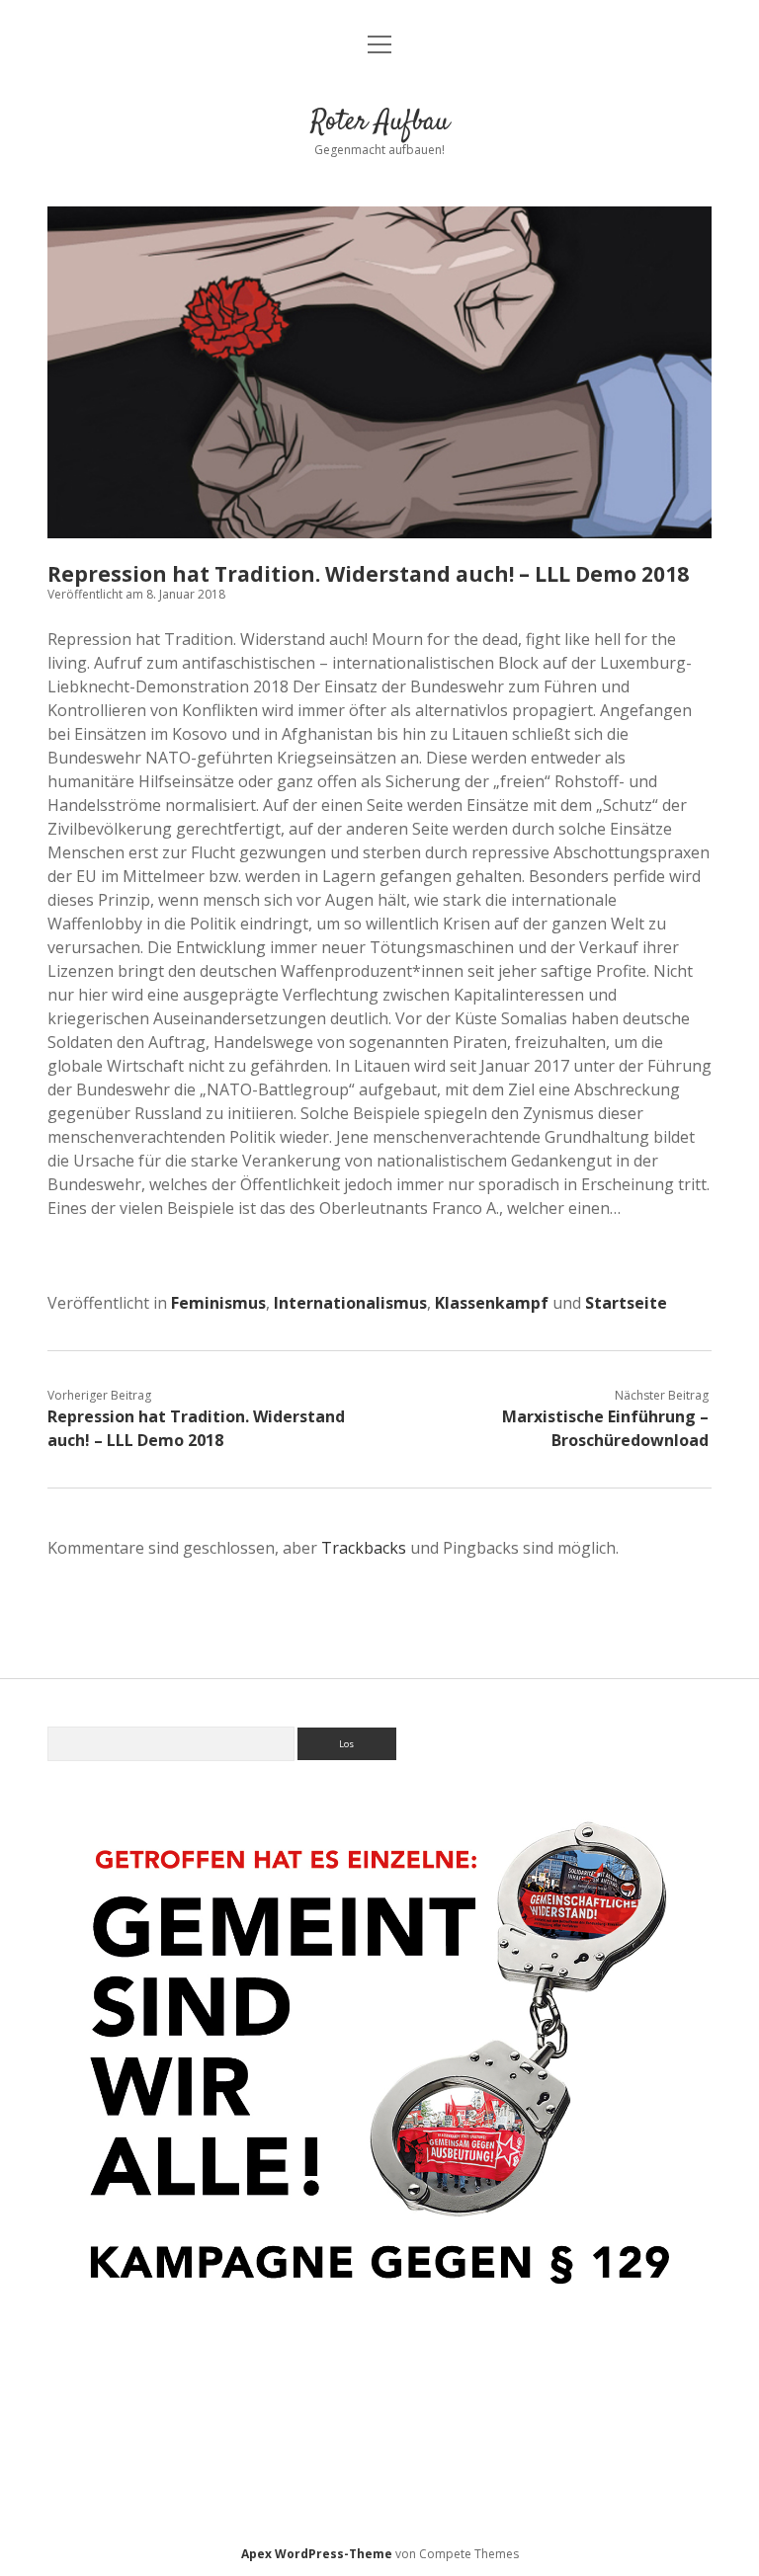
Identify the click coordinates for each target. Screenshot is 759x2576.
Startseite (626, 1303)
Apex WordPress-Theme (317, 2554)
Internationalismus (350, 1303)
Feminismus (218, 1303)
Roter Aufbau (380, 122)
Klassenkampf (492, 1303)
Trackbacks (364, 1548)
